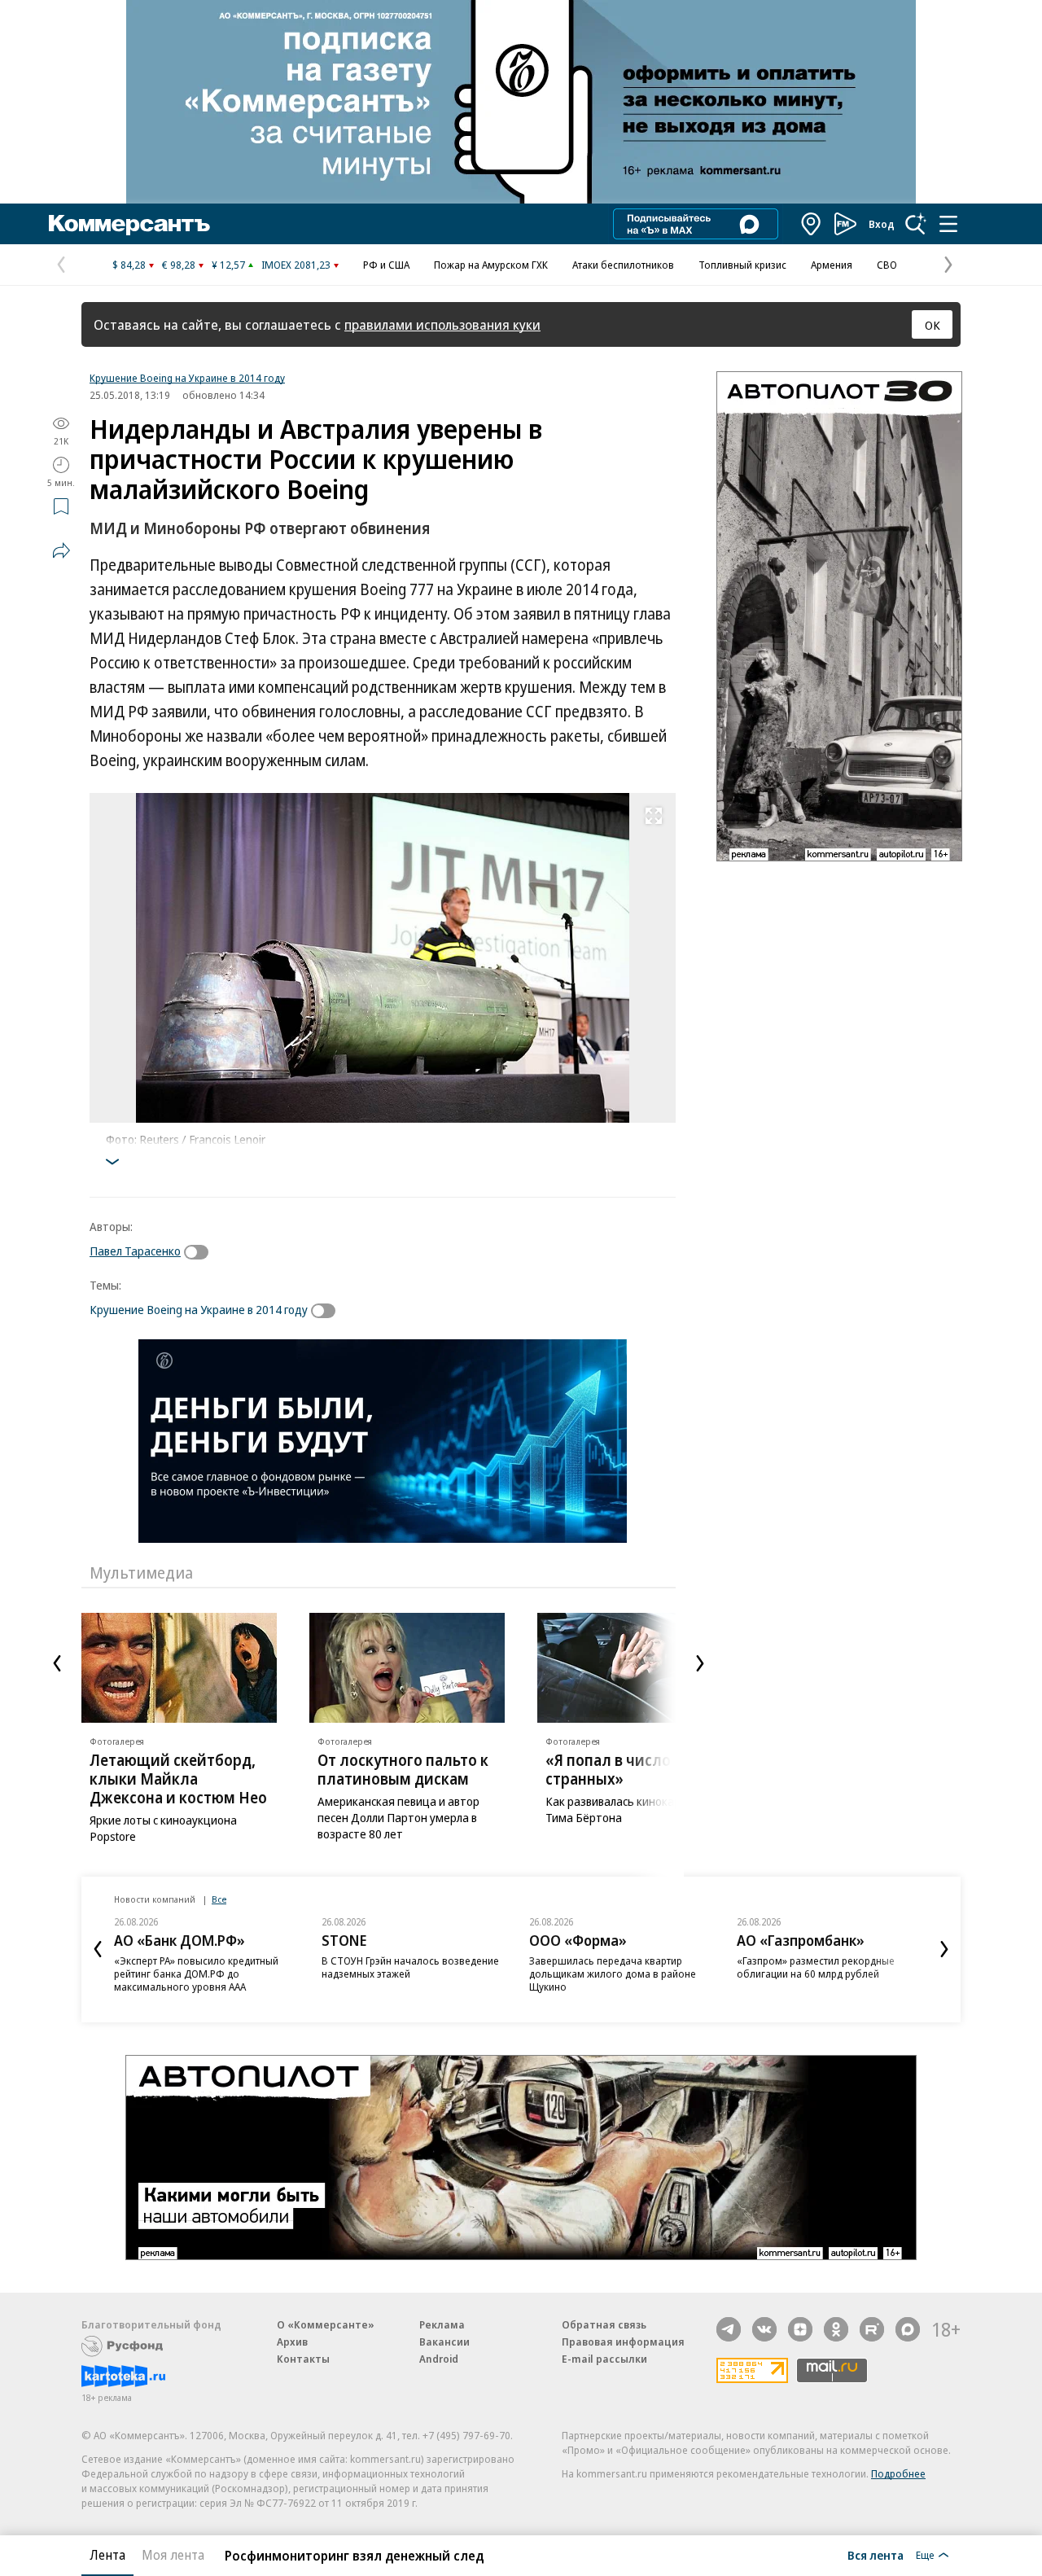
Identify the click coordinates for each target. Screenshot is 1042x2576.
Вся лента (876, 2555)
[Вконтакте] (764, 2329)
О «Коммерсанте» (326, 2324)
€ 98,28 (179, 265)
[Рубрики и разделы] (948, 224)
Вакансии (444, 2342)
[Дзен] (800, 2329)
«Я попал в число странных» (608, 1770)
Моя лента (173, 2555)
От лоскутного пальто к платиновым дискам (403, 1770)
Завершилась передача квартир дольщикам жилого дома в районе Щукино (613, 1974)
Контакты (303, 2359)
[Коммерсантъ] (129, 224)
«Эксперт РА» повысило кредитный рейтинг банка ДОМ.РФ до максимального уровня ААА (196, 1974)
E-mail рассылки (604, 2359)
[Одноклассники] (836, 2329)
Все (219, 1899)
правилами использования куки (442, 324)
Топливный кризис (742, 265)
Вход (882, 224)
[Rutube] (872, 2329)
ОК (933, 325)
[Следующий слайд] (700, 1663)
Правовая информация (623, 2342)
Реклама (442, 2324)
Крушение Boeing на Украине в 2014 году (187, 378)
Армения (832, 265)
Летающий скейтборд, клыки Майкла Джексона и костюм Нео (178, 1779)
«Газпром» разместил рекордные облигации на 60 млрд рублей (816, 1967)
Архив (292, 2342)
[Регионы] (812, 224)
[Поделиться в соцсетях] (61, 550)
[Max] (908, 2329)
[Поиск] (916, 224)
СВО (887, 265)
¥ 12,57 (228, 265)
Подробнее (898, 2473)
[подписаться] (200, 1252)
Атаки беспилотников (623, 265)
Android (439, 2359)
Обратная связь (604, 2324)
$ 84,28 (129, 265)
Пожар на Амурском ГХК (491, 265)
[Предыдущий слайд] (57, 1663)
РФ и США (386, 265)
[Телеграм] (729, 2329)
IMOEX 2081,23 (296, 265)
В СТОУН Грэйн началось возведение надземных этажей (410, 1967)
